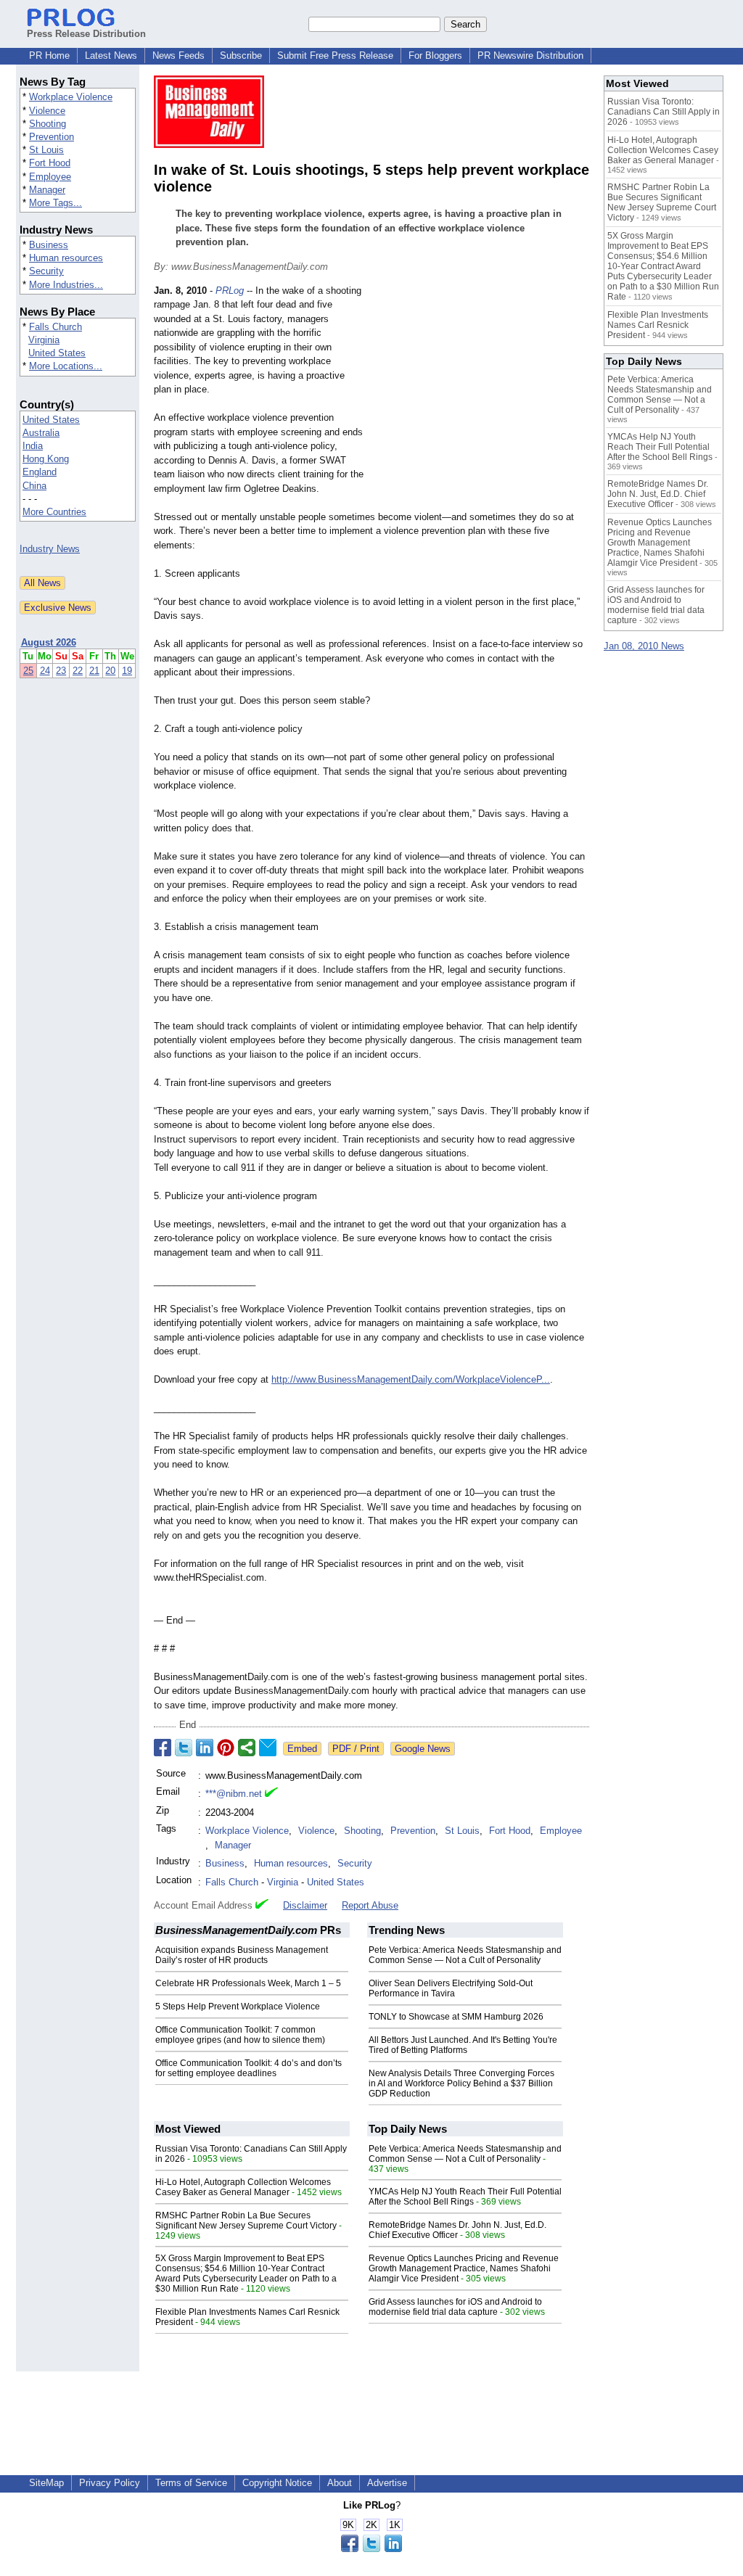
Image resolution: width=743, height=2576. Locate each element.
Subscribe (241, 55)
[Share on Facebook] (163, 1748)
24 (45, 671)
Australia (41, 433)
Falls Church (56, 327)
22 (78, 671)
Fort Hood (50, 163)
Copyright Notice (277, 2483)
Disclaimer (305, 1905)
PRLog (230, 291)
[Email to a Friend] (268, 1748)
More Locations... (66, 366)
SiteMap (46, 2483)
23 (61, 671)
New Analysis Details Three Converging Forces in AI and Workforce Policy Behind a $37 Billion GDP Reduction (461, 2083)
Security (46, 271)
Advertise (387, 2483)
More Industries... (66, 285)
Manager (47, 190)
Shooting (48, 124)
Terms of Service (191, 2483)
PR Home (49, 55)
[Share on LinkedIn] (205, 1748)
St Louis (46, 150)
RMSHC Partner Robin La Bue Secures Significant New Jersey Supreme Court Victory (246, 2221)
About (340, 2483)
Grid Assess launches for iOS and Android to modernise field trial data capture (455, 2307)
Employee (50, 177)
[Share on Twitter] (184, 1748)
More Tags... (56, 203)
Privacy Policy (110, 2483)
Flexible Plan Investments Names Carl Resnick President (658, 325)
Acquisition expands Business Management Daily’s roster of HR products (242, 1955)
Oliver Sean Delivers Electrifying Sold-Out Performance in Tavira (451, 1988)
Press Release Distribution (86, 34)
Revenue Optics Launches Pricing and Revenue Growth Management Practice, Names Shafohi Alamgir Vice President (464, 2268)
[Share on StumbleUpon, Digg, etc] (247, 1748)
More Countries (54, 512)
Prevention (52, 137)
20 (110, 671)
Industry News (50, 549)
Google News (423, 1749)
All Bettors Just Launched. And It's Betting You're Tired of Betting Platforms (463, 2045)
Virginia (44, 340)
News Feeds (178, 55)
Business (49, 245)
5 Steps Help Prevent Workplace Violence (238, 2007)
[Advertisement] (480, 390)
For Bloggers (435, 55)
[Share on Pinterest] (226, 1748)
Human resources (66, 258)
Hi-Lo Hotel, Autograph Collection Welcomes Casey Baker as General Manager (243, 2187)
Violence (47, 111)
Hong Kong (46, 459)
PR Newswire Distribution (530, 55)
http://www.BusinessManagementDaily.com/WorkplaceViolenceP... (411, 1379)
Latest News (111, 55)
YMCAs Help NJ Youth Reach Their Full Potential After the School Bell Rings (465, 2197)
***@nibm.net (234, 1794)
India (33, 446)
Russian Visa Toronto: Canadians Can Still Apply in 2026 (664, 112)
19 (127, 671)
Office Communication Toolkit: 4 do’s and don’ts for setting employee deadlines (249, 2068)
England (40, 472)
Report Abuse (370, 1905)
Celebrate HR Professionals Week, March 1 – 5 (248, 1983)
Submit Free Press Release (335, 55)
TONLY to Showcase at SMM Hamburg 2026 (456, 2017)
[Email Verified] (271, 1794)
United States (57, 353)
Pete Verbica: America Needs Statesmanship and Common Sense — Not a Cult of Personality (465, 1955)
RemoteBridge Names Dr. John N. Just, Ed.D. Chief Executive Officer (457, 2230)
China (34, 486)
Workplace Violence (71, 97)
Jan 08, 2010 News (644, 646)
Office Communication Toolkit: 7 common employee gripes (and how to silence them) (240, 2035)
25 (28, 671)
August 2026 (49, 642)
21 (94, 671)
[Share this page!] (371, 2549)
